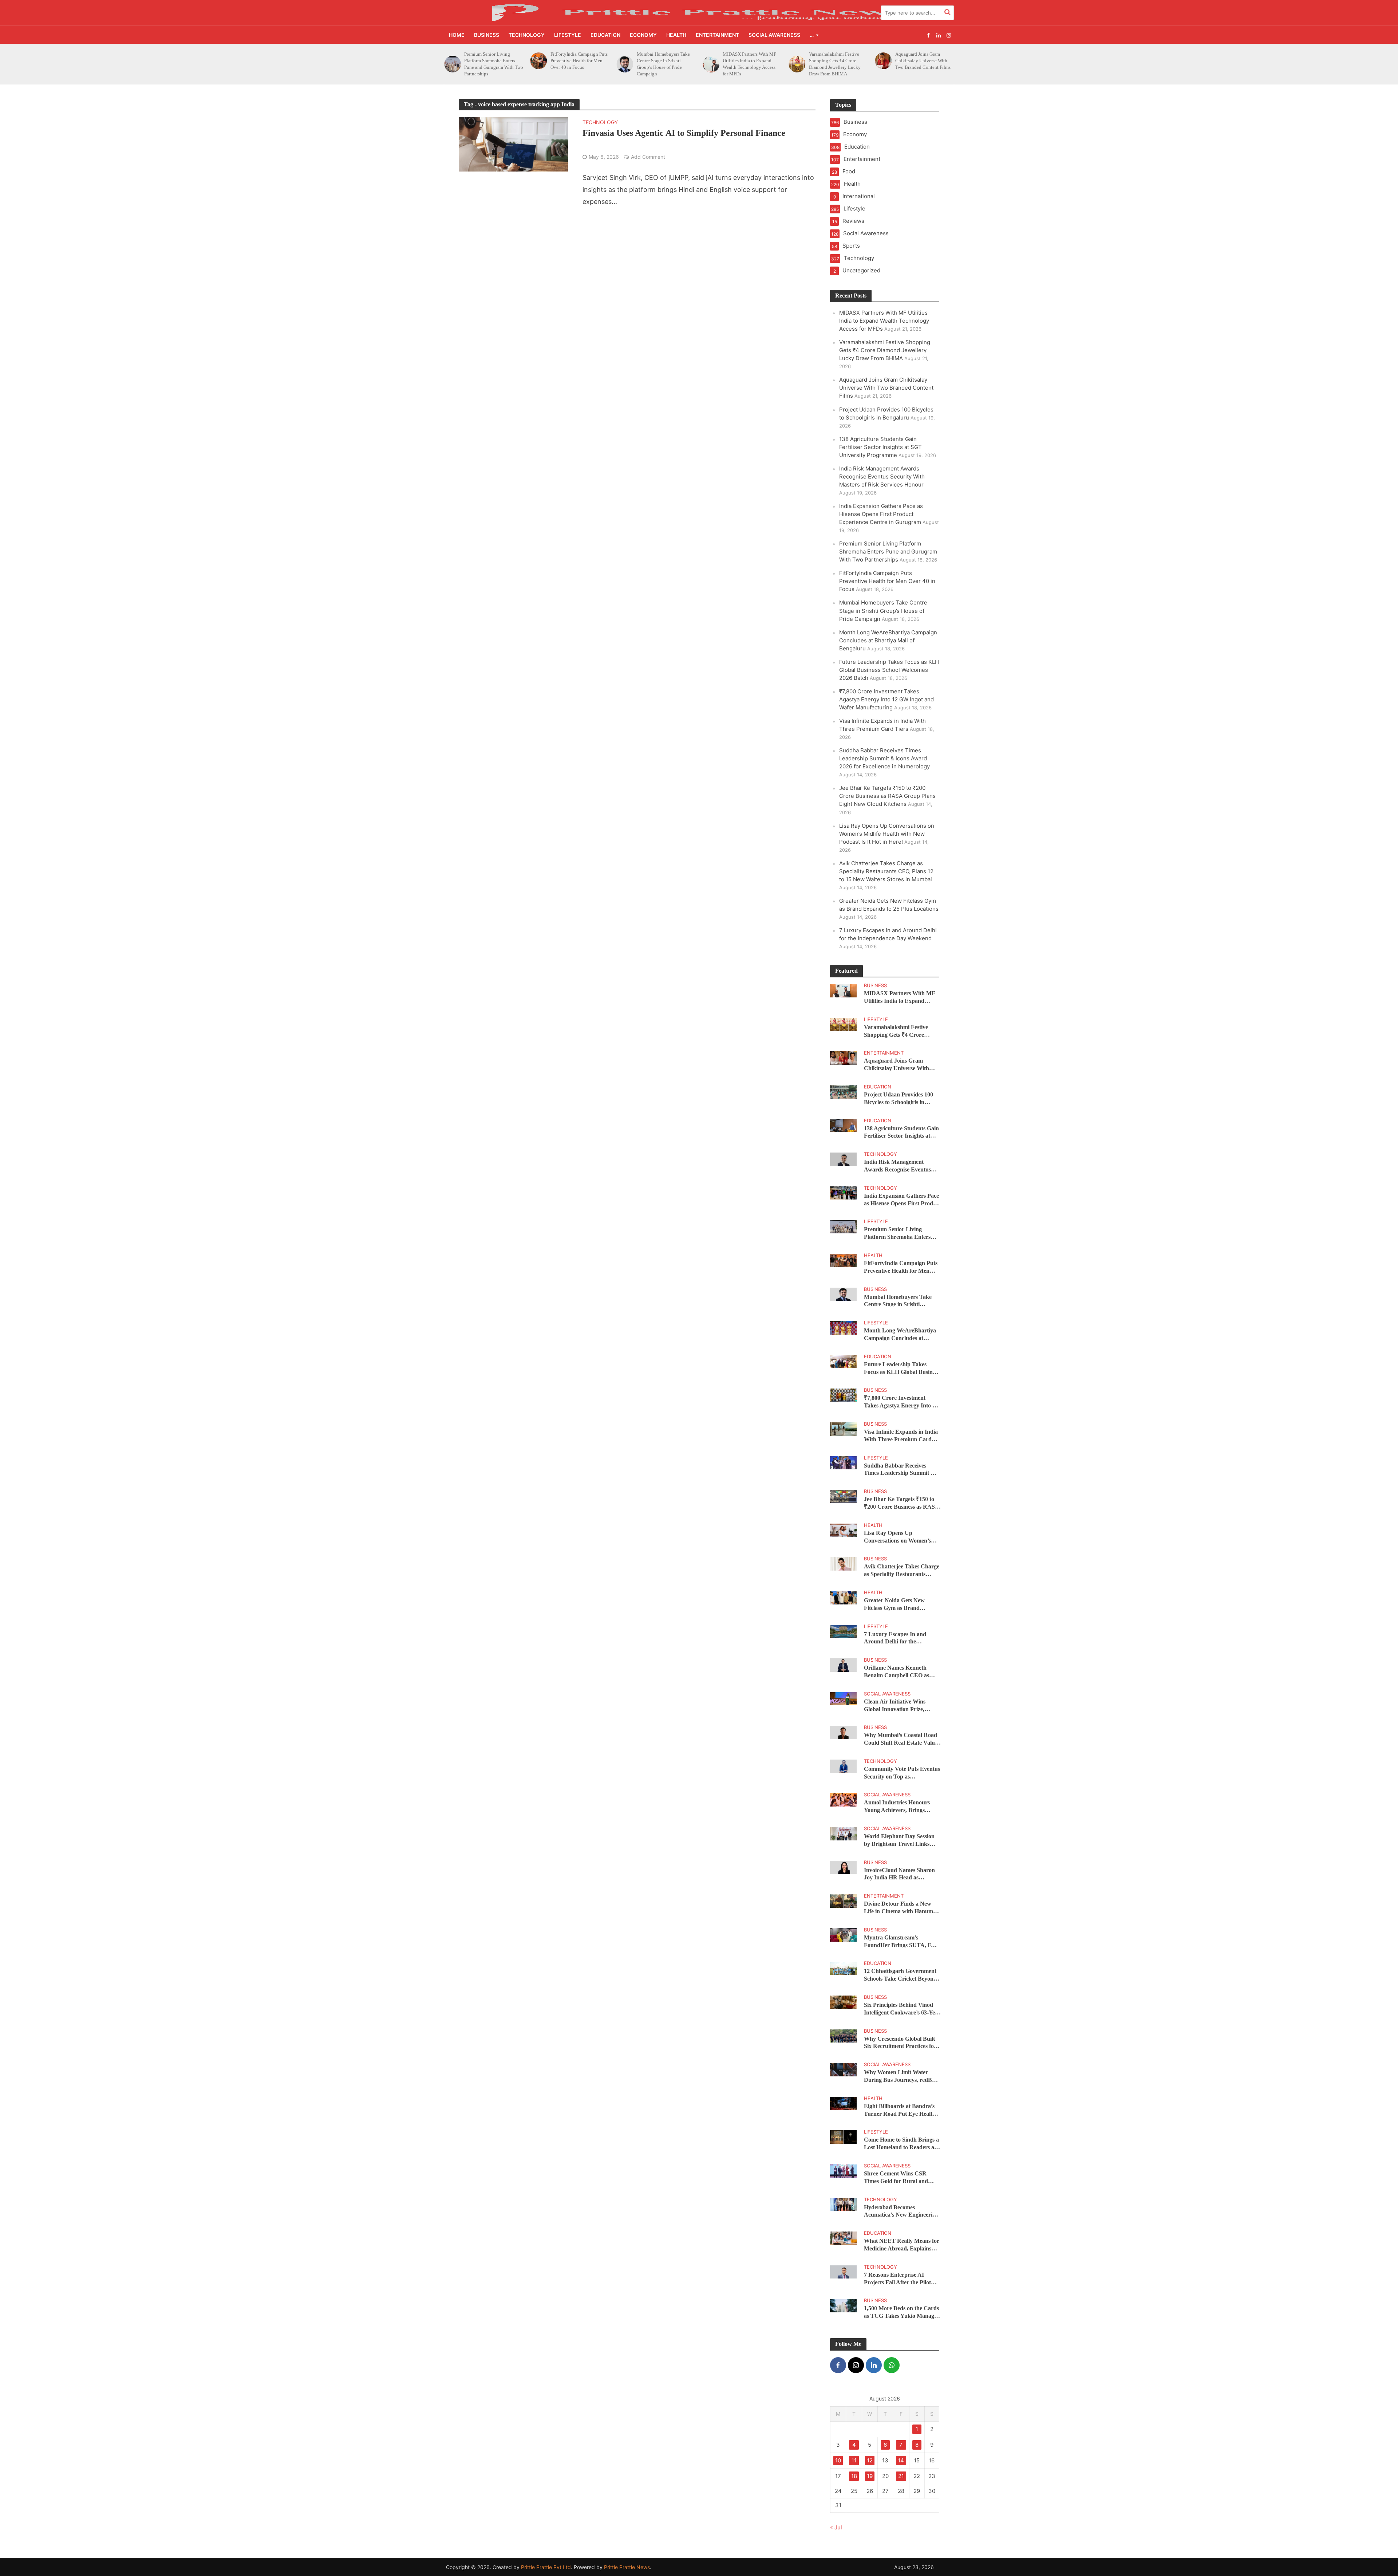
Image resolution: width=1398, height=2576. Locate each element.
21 (901, 2476)
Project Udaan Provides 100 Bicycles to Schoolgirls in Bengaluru (836, 61)
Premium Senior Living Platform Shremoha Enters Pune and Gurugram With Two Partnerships (888, 552)
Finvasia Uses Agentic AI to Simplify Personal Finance (684, 133)
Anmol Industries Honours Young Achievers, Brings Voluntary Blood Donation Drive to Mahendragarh (897, 1807)
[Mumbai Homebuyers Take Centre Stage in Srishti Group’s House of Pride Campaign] (452, 64)
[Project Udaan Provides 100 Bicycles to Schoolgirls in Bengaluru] (797, 61)
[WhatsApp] (892, 2365)
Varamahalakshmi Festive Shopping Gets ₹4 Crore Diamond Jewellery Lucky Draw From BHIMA (663, 64)
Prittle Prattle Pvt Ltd (546, 2567)
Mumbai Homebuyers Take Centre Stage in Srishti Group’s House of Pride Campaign (491, 64)
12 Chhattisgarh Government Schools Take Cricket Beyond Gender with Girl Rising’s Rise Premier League (901, 1975)
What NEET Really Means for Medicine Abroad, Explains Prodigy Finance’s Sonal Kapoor (902, 2245)
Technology (527, 35)
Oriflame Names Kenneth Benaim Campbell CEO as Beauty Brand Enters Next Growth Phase (897, 1672)
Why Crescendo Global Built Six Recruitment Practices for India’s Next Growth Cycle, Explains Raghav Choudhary (900, 2043)
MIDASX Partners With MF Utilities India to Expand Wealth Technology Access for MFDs (577, 64)
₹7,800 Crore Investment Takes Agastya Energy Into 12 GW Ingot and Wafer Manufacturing (886, 699)
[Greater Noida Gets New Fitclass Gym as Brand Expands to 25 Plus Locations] (843, 1597)
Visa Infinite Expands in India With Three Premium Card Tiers (901, 1436)
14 (901, 2460)
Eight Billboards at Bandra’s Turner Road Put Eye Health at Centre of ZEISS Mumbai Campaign (900, 2110)
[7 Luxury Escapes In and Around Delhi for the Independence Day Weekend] (843, 1631)
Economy (643, 35)
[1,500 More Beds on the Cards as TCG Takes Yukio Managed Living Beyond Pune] (843, 2305)
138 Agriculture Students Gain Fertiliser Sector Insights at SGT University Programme (925, 61)
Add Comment (648, 157)
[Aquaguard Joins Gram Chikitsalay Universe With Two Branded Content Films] (711, 61)
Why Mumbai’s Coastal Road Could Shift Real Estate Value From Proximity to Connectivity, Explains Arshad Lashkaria (901, 1739)
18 (854, 2476)
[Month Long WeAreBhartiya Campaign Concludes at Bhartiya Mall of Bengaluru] (843, 1328)
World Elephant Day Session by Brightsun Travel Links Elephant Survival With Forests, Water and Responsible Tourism (899, 1841)
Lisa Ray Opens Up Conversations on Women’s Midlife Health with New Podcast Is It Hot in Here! (887, 834)
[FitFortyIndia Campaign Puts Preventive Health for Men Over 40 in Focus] (843, 1260)
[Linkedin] (874, 2365)
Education (605, 35)
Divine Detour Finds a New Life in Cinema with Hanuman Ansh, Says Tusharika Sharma (902, 1908)
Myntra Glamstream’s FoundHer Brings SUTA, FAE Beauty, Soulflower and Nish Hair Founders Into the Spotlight (902, 1942)
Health (676, 35)
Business (487, 35)
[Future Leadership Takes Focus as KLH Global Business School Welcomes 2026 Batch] (843, 1361)
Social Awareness (774, 35)
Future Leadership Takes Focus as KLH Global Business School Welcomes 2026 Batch (889, 670)
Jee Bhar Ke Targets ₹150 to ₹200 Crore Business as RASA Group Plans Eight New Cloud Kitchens (887, 796)
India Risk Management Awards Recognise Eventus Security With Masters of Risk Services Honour (882, 476)
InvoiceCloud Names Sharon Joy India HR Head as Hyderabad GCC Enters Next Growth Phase (901, 1874)
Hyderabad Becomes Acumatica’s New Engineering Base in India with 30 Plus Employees (901, 2212)
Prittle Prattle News (627, 2567)
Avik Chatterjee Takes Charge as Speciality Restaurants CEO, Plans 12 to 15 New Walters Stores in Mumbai (886, 871)
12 (870, 2460)
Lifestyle (568, 35)
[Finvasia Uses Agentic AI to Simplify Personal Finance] (513, 144)
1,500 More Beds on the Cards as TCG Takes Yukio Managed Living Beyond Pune (902, 2313)
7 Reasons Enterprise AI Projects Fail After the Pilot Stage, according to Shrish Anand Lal (897, 2279)
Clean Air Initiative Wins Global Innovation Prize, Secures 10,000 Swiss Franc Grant (898, 1706)
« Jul (836, 2527)
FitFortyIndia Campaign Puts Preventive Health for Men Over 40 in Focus (887, 581)
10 (838, 2460)
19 (870, 2476)
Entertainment (717, 35)
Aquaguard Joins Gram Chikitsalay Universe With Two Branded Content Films (750, 61)
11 (854, 2460)
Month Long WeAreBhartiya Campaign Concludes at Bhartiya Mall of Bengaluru (888, 640)
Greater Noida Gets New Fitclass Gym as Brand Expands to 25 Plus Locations (900, 1605)
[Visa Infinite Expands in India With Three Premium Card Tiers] (843, 1428)
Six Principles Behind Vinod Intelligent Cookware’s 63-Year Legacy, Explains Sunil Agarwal (902, 2009)
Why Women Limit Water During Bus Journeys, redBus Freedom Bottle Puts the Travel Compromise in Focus (901, 2077)
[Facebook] (838, 2365)
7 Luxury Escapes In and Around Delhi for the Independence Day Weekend (899, 1638)
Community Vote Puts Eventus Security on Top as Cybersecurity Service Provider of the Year (902, 1773)
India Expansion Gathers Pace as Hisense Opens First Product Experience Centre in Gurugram (881, 514)
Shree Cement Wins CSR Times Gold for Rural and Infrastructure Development (899, 2178)
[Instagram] (856, 2365)
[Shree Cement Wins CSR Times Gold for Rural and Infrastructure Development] (843, 2170)
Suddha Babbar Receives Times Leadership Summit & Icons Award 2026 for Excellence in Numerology (884, 758)
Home (457, 35)
